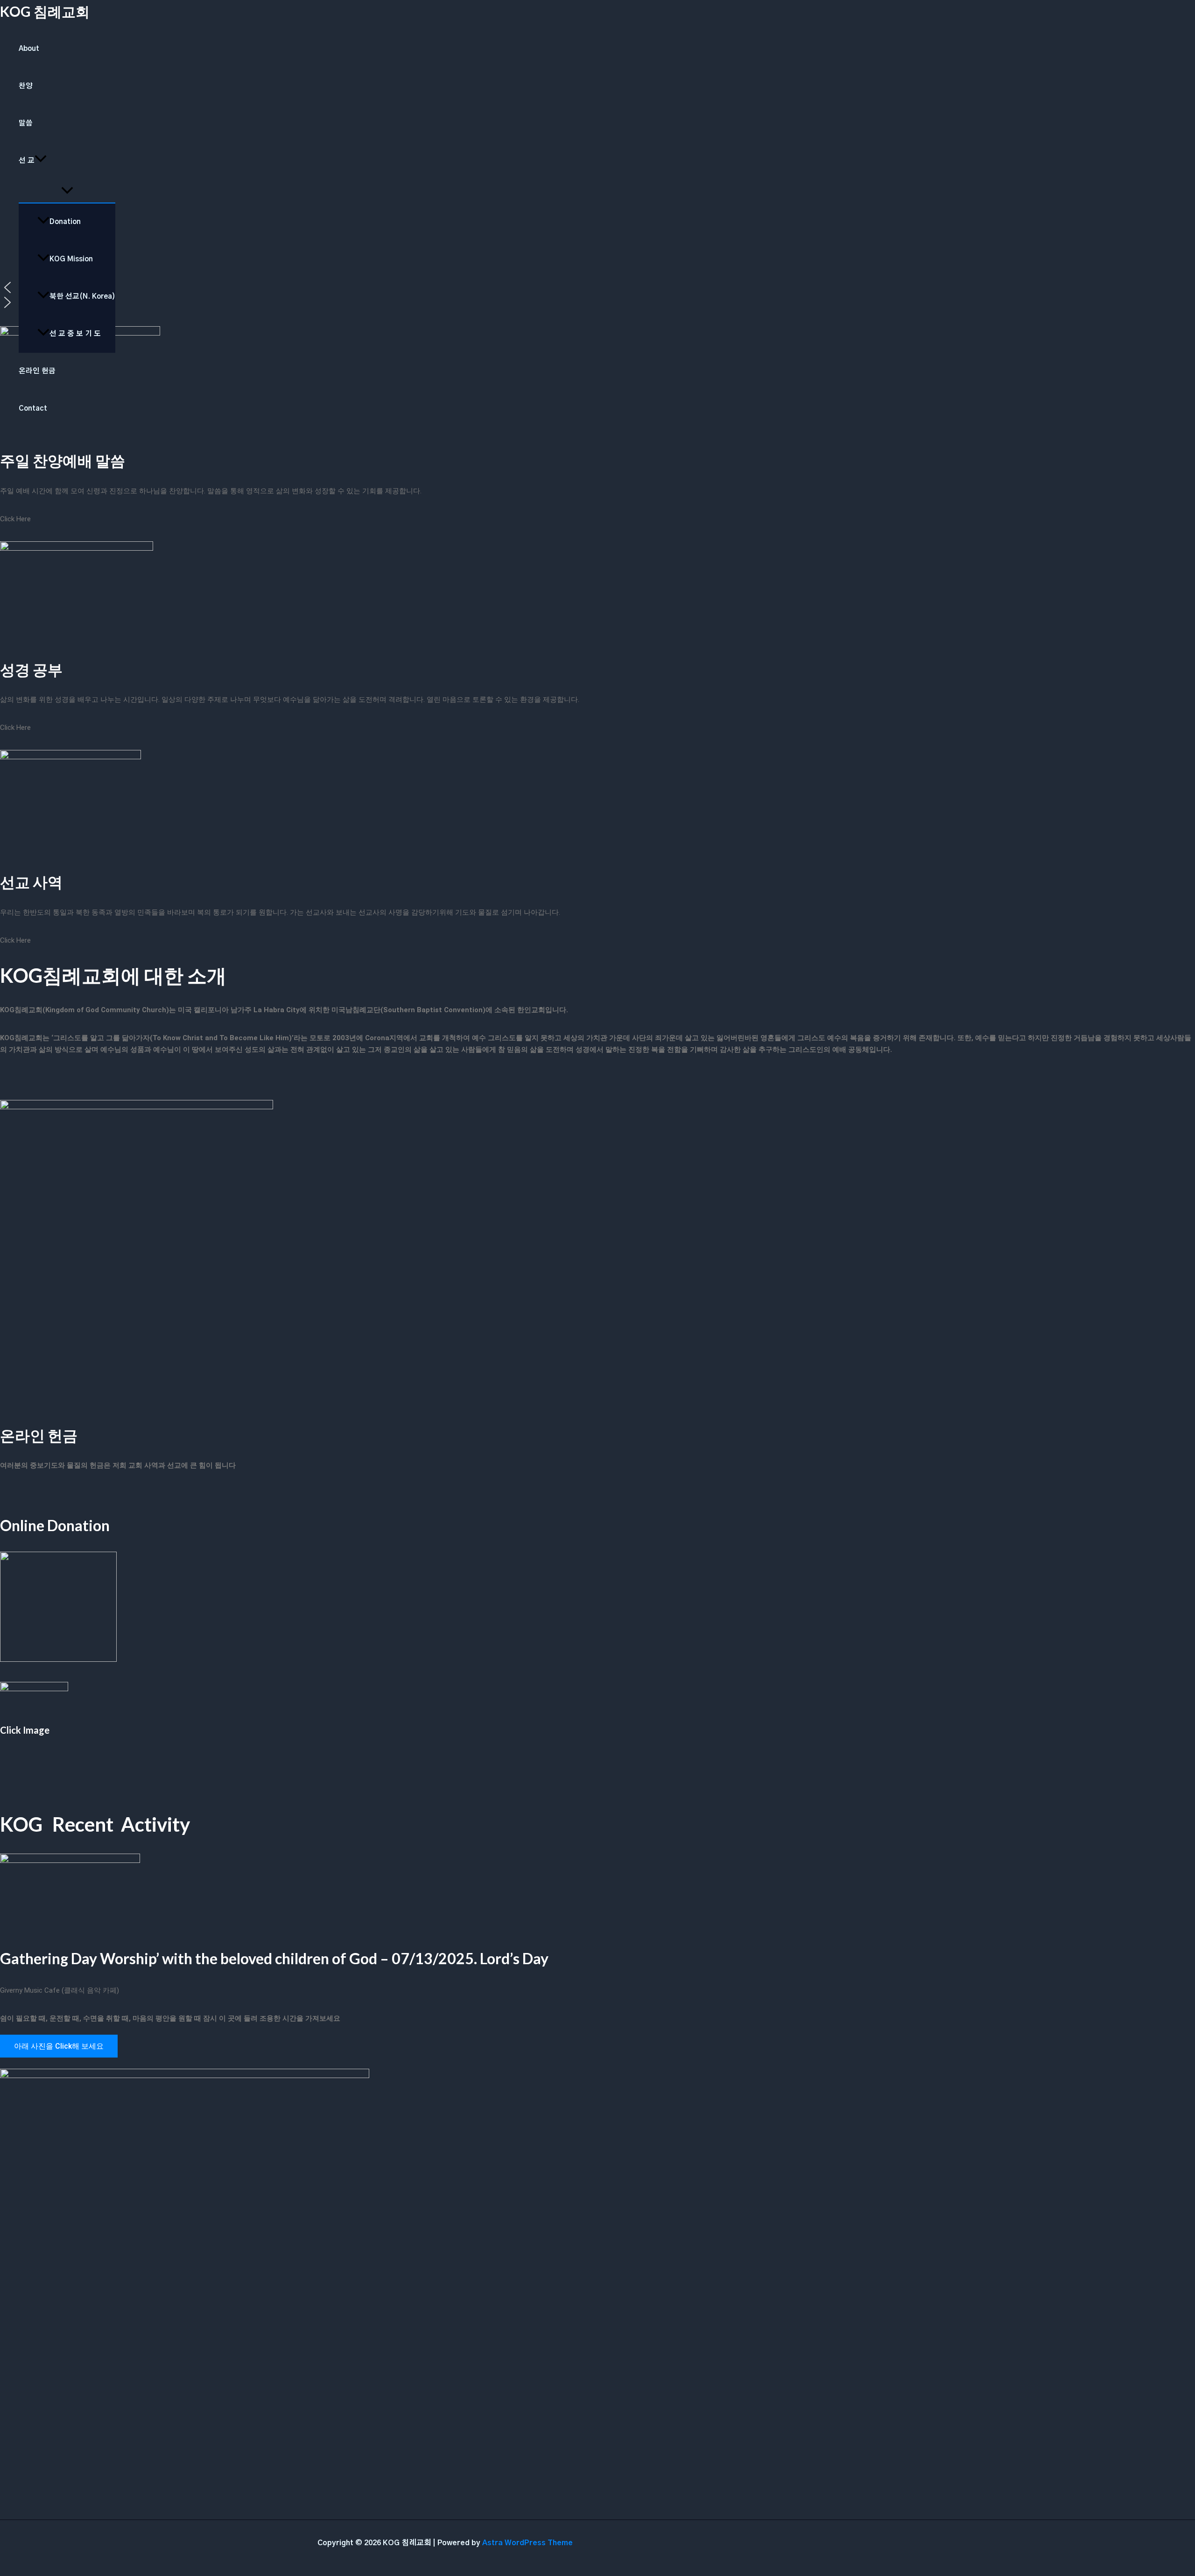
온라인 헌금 (37, 371)
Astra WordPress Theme (527, 2543)
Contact (33, 409)
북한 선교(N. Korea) (82, 297)
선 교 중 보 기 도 (75, 334)
